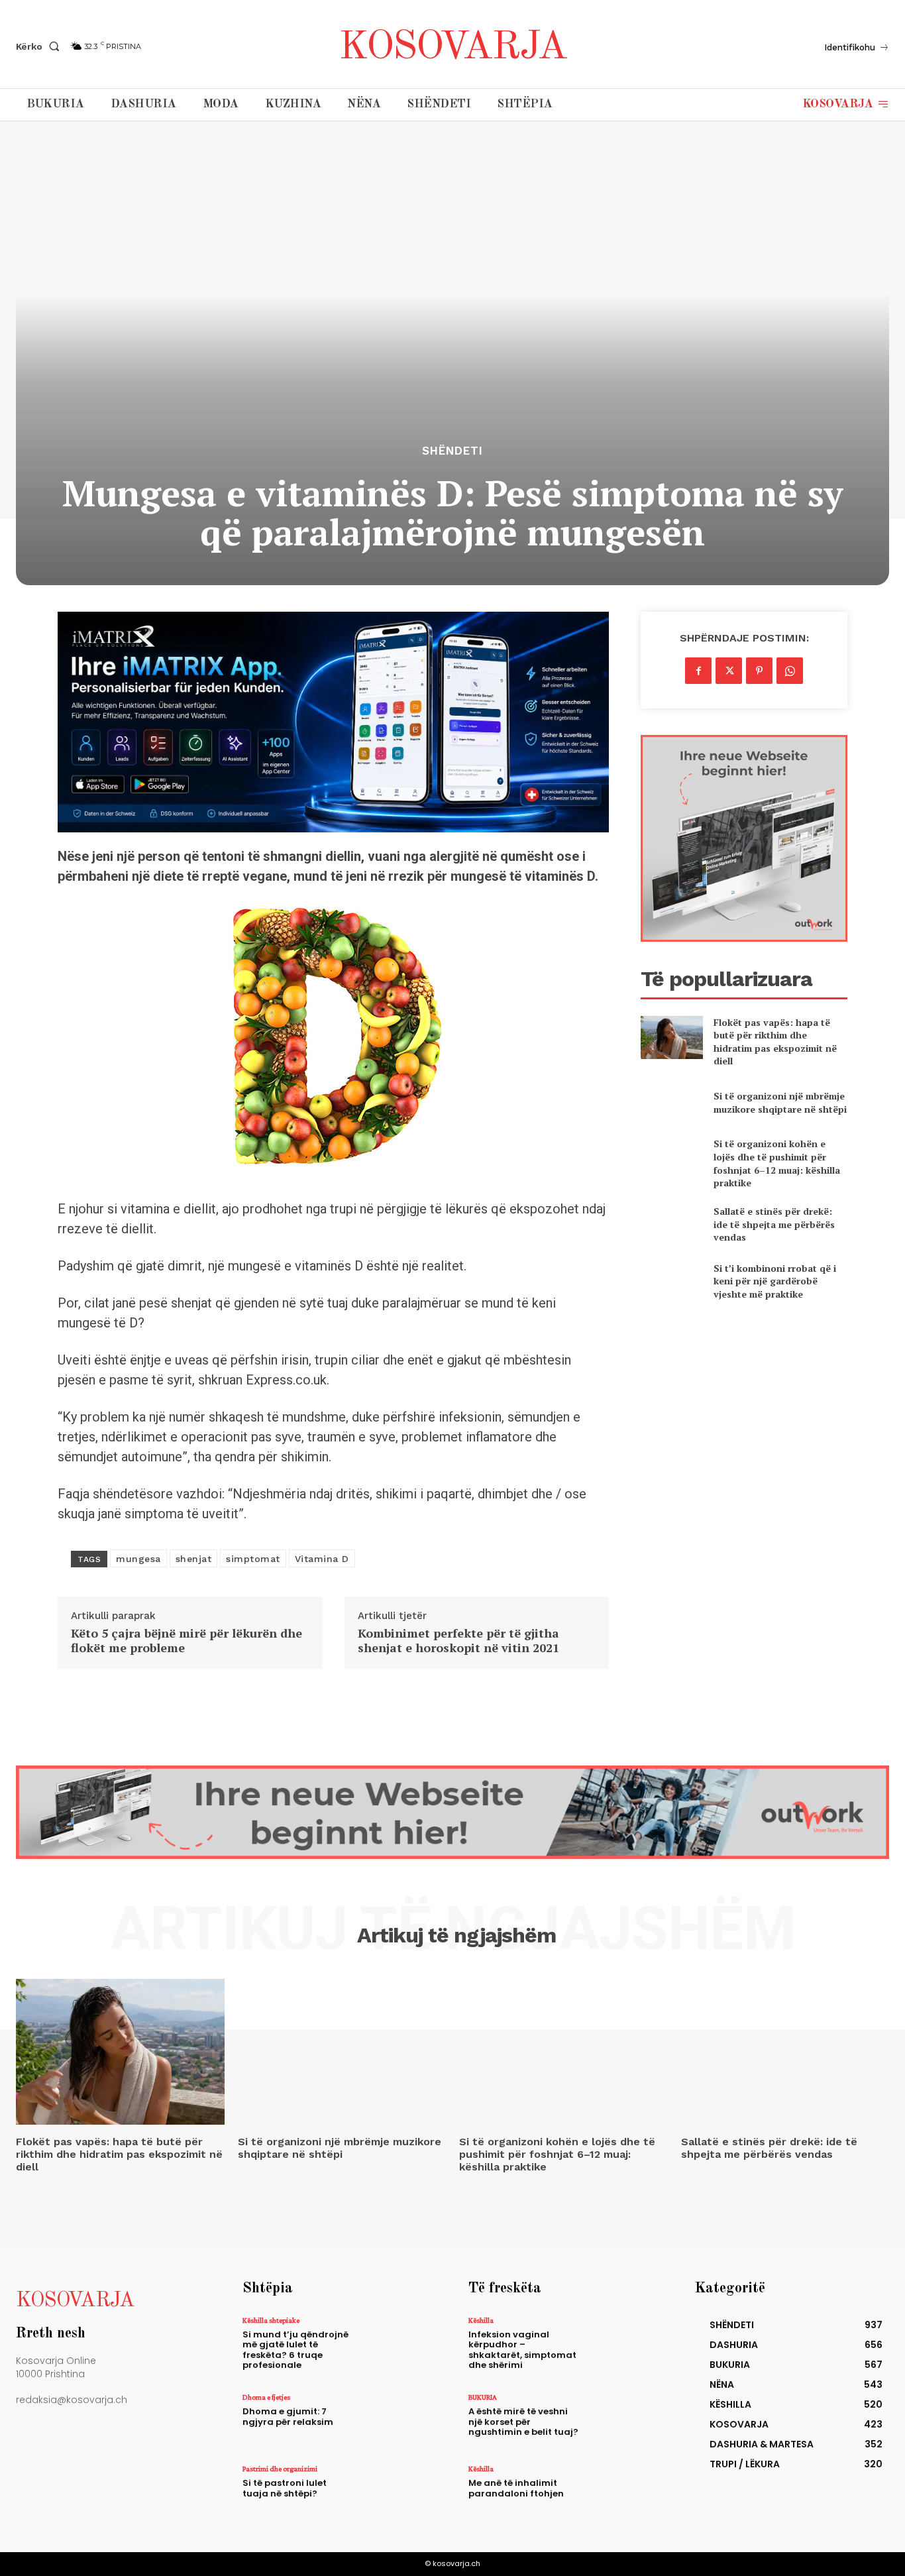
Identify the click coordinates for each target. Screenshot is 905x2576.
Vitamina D (322, 1559)
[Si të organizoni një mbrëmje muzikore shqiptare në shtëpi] (671, 1102)
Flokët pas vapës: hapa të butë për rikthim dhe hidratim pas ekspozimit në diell (775, 1042)
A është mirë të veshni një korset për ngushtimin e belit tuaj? (523, 2422)
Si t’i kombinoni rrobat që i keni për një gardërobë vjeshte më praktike (775, 1281)
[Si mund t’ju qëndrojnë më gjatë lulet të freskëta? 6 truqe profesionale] (398, 2343)
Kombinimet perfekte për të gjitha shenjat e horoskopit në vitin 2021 (458, 1641)
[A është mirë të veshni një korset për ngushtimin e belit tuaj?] (624, 2420)
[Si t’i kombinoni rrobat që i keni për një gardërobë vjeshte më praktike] (671, 1281)
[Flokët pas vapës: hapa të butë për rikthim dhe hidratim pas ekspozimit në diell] (671, 1037)
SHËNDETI (452, 451)
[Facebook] (698, 671)
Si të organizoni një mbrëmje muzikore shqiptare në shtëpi (780, 1102)
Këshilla (481, 2320)
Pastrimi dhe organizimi (280, 2469)
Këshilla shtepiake (271, 2320)
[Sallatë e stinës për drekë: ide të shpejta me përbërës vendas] (671, 1224)
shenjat (194, 1559)
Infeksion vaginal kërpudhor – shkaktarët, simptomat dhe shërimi (522, 2350)
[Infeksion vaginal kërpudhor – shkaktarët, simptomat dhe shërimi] (624, 2343)
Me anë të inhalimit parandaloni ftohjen (516, 2488)
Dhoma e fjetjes (266, 2397)
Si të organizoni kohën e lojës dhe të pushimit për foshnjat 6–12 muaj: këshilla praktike (777, 1163)
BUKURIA (483, 2397)
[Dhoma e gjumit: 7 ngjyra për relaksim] (398, 2420)
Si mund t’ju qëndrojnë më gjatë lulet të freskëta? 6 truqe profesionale (295, 2350)
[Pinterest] (759, 671)
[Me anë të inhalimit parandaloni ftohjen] (624, 2492)
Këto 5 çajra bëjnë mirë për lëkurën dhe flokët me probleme (186, 1641)
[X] (729, 671)
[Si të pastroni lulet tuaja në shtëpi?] (398, 2492)
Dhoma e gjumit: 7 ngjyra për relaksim (288, 2417)
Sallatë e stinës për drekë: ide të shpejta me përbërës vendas (774, 1224)
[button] (40, 46)
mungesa (138, 1559)
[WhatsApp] (790, 671)
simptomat (253, 1559)
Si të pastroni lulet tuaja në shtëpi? (285, 2488)
